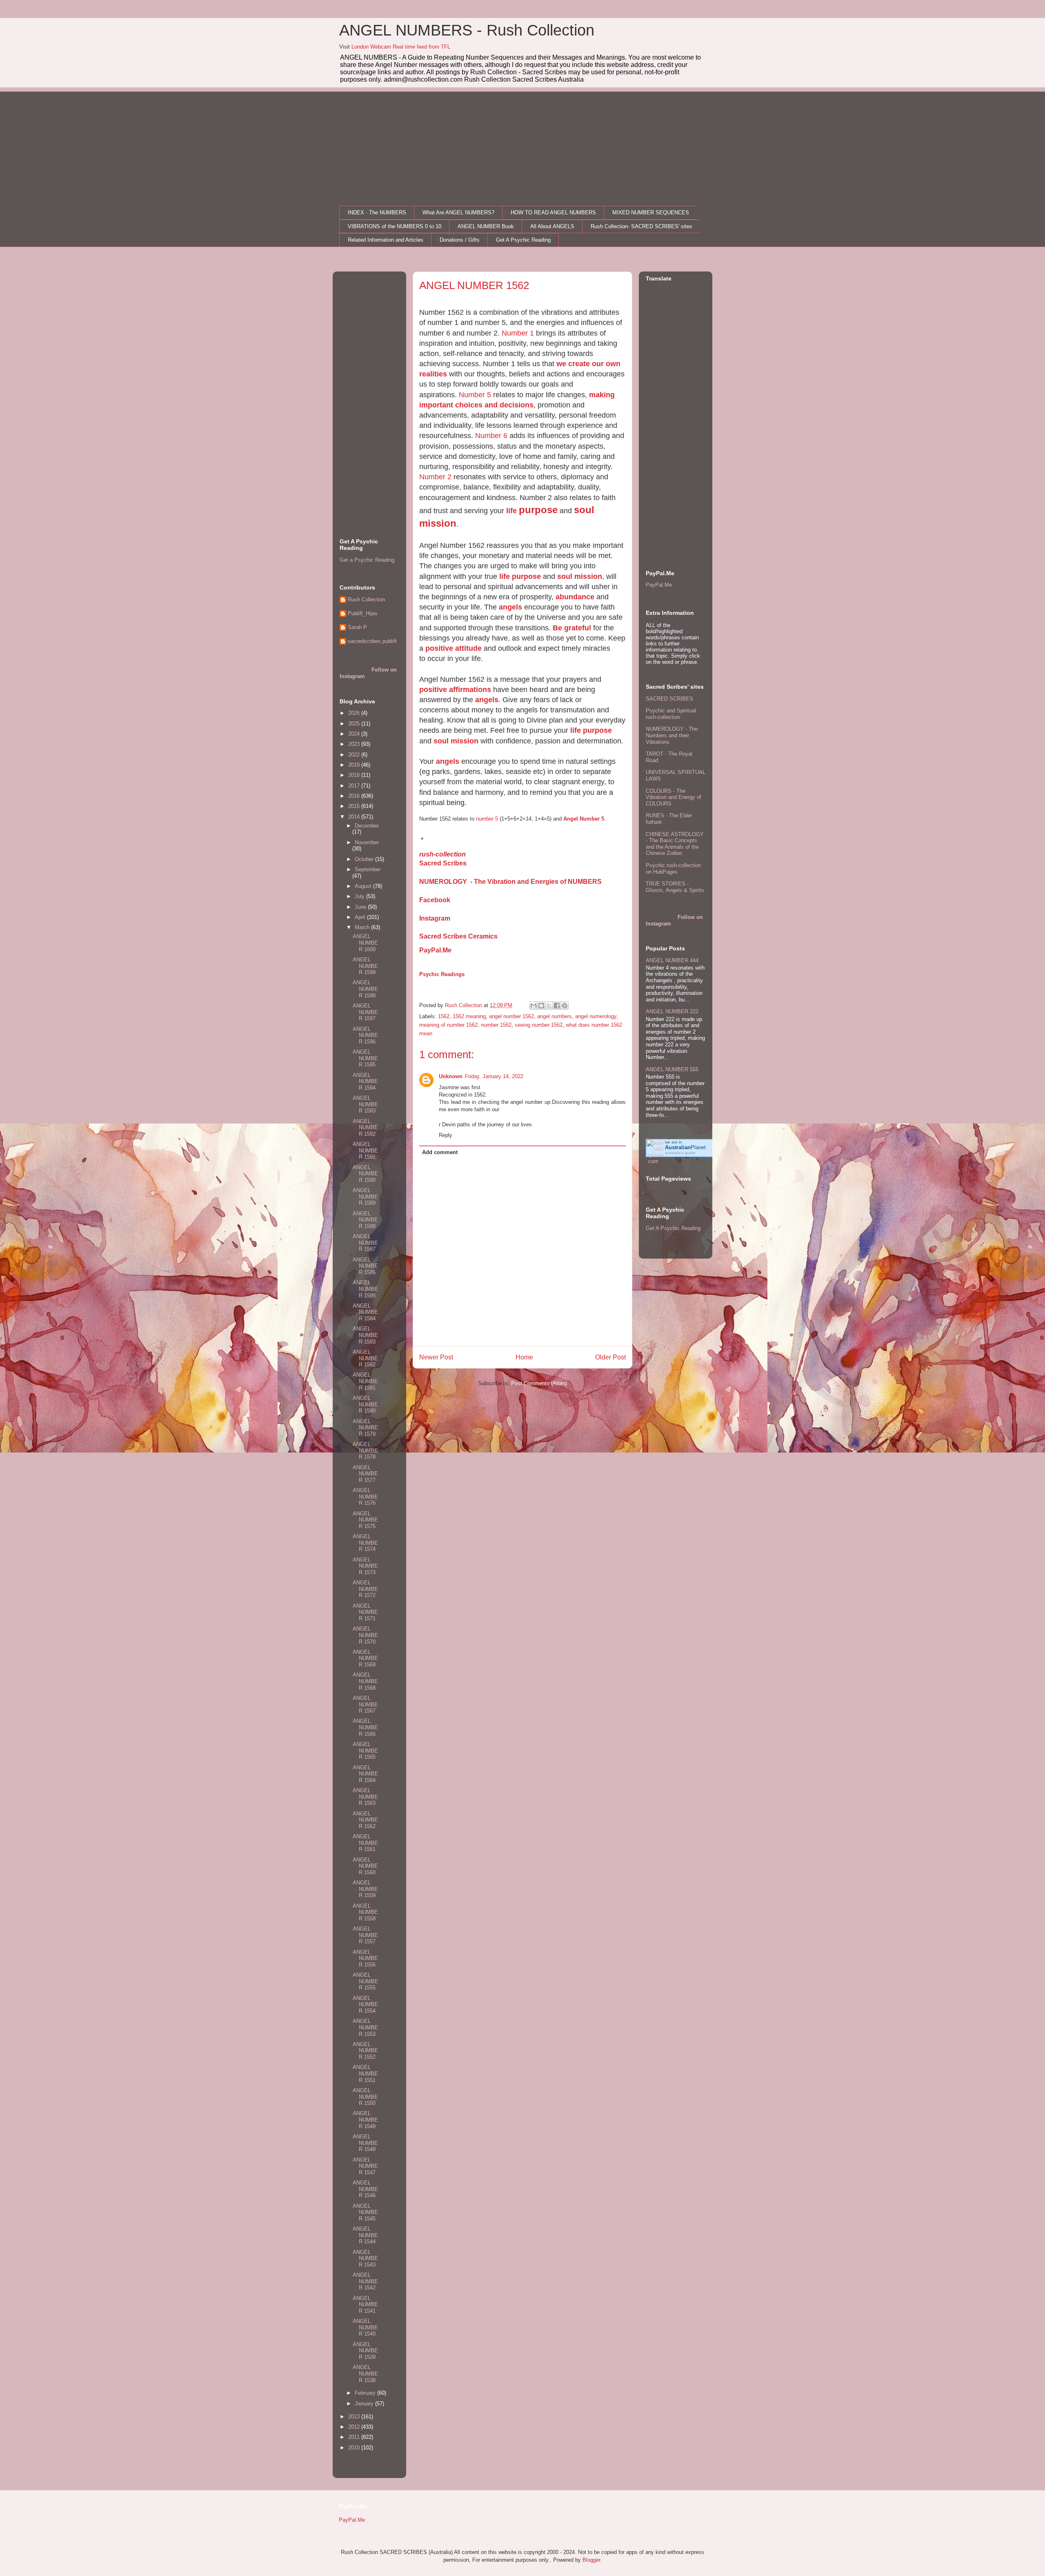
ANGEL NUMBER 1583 (365, 1335)
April (361, 917)
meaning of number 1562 (448, 1025)
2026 (355, 713)
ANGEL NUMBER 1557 (365, 1935)
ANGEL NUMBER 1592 (365, 1128)
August (364, 886)
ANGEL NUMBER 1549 (365, 2120)
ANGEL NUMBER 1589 (365, 1197)
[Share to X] (549, 1005)
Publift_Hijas (363, 613)
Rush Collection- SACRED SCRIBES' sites (641, 226)
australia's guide (680, 1153)
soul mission (580, 576)
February (366, 2393)
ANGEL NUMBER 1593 (365, 1104)
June (361, 907)
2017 (355, 786)
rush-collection (442, 854)
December (367, 826)
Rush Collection (366, 600)
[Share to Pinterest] (565, 1005)
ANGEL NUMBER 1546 (365, 2189)
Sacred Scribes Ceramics (458, 936)
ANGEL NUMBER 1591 (365, 1150)
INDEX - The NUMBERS (377, 212)
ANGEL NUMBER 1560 (365, 1866)
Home (524, 1357)
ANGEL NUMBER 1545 (365, 2212)
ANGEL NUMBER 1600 (365, 943)
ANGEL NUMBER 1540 (365, 2327)
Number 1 (518, 333)
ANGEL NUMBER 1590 (365, 1174)
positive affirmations (455, 690)
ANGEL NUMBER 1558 (365, 1912)
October (365, 859)
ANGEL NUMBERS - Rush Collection (467, 30)
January (365, 2404)
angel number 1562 (511, 1016)
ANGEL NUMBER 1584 (365, 1312)
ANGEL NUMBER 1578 (365, 1450)
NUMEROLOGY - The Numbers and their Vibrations (672, 735)
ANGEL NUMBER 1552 (365, 2051)
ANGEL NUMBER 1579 (365, 1428)
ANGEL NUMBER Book (486, 226)
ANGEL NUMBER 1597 (365, 1012)
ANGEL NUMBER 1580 (365, 1404)
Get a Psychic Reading (367, 560)
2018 (355, 775)
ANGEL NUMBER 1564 (365, 1774)
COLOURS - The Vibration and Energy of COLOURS (674, 797)
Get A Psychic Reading (523, 240)
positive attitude (454, 648)
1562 (444, 1016)
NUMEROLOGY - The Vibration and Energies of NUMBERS (510, 882)
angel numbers (555, 1016)
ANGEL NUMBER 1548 (365, 2143)
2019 (355, 765)
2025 (355, 724)
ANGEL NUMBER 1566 (365, 1727)
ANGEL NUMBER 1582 (365, 1358)
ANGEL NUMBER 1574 (365, 1543)
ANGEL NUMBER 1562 (365, 1820)
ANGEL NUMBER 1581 (365, 1381)
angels (510, 607)
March (363, 927)
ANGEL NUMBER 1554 (365, 2004)
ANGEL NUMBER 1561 (365, 1843)
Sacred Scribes (443, 863)
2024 (355, 734)
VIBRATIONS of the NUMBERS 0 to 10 (395, 226)
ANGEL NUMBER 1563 (365, 1797)
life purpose (520, 576)
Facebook (435, 900)
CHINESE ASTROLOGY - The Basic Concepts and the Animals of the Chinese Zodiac (675, 844)
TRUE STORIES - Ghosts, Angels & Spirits (675, 887)
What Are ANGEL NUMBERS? (458, 212)
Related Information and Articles (386, 240)
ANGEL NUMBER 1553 (365, 2027)
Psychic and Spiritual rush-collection (671, 714)
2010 (355, 2448)
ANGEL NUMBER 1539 (365, 2351)
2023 (355, 744)
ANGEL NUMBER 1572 (365, 1589)
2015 (355, 806)
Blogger (591, 2560)
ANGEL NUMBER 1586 (365, 1266)
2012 (355, 2427)
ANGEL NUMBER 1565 (365, 1751)
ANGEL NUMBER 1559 (365, 1889)
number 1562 (496, 1025)
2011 (355, 2437)
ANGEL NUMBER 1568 (365, 1681)
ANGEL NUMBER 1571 (365, 1612)
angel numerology (596, 1016)
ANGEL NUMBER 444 (672, 960)
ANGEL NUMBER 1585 (365, 1289)
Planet (685, 1147)
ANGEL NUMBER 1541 (365, 2305)
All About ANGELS (552, 226)
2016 (355, 796)
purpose (538, 510)
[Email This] (534, 1005)
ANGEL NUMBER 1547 (365, 2166)
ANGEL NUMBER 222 (672, 1011)
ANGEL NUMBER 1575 (365, 1520)
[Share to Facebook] (557, 1005)
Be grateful (572, 628)
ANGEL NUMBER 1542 (365, 2281)
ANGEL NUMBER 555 (672, 1069)
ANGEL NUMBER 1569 (365, 1658)
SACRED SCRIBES (669, 699)
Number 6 (491, 436)
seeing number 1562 (539, 1025)
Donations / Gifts (460, 240)
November (367, 842)
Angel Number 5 (584, 819)
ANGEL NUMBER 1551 (365, 2073)
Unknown (451, 1076)
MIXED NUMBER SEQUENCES (651, 212)
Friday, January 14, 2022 (494, 1076)
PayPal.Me (435, 950)
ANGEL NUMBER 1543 (365, 2258)
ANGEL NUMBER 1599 (365, 966)
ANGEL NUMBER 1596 (365, 1035)
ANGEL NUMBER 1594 (365, 1081)
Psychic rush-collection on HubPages (673, 869)
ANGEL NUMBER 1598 (365, 989)
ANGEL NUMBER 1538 (365, 2374)
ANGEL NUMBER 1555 (365, 1981)
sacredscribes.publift (372, 641)
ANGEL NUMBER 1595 (365, 1058)
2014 (355, 817)
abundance (575, 597)
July (360, 896)
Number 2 (435, 477)
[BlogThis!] (541, 1005)
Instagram (435, 918)
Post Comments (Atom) (539, 1383)
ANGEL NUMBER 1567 (365, 1704)
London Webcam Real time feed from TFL (401, 47)
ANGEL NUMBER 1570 (365, 1635)
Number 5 (475, 395)
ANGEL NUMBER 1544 (365, 2235)
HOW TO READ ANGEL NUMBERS (553, 212)
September (368, 869)
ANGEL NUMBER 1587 (365, 1243)
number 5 (487, 819)
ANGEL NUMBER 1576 (365, 1497)
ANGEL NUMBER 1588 (365, 1220)
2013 (355, 2417)
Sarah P (357, 627)
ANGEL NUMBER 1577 (365, 1474)
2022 (355, 755)
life (512, 511)
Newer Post (436, 1357)
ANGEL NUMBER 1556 (365, 1958)
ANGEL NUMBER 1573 (365, 1566)
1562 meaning (469, 1016)
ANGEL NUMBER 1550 (365, 2097)
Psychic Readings (442, 974)
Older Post (610, 1357)
